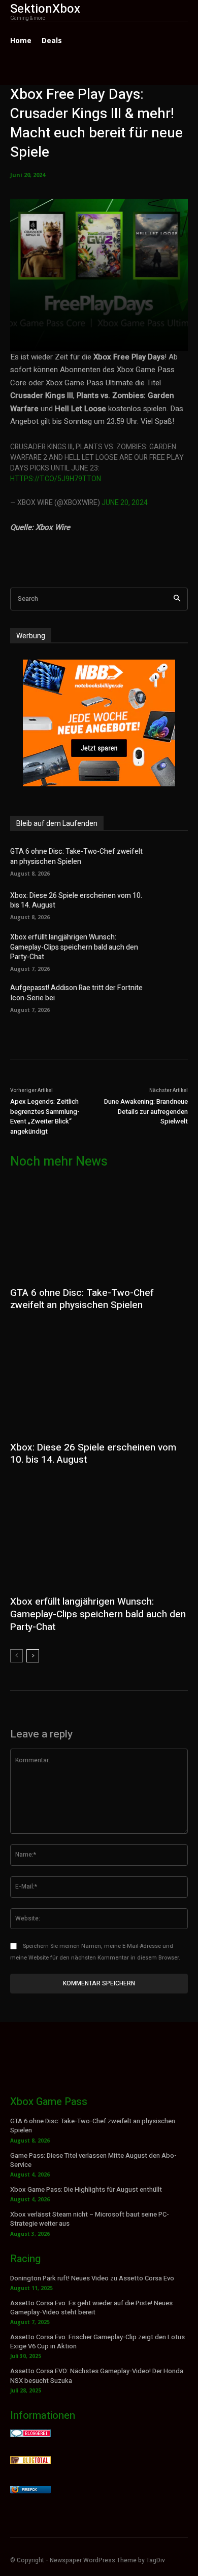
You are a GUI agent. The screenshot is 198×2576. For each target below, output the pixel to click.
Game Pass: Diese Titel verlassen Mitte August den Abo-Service (93, 2160)
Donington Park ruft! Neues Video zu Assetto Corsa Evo (92, 2278)
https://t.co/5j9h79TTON (56, 479)
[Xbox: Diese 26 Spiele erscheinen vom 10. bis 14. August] (172, 904)
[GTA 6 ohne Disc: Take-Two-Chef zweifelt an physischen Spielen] (172, 861)
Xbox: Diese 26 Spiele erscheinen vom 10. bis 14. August (76, 901)
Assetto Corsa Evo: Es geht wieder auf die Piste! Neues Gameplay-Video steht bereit (91, 2308)
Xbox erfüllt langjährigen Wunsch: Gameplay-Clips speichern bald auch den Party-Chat (74, 947)
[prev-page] (16, 1656)
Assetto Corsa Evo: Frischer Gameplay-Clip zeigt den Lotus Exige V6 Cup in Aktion (97, 2342)
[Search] (177, 599)
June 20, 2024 (125, 503)
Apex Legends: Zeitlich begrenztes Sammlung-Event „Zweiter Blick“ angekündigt (45, 1116)
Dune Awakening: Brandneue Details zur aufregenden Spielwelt (146, 1111)
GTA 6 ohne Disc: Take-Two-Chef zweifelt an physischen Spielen (76, 857)
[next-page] (33, 1656)
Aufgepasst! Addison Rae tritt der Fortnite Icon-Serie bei (76, 993)
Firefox (29, 2490)
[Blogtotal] (30, 2461)
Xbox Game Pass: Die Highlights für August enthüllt (86, 2189)
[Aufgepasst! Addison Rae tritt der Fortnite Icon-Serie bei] (172, 997)
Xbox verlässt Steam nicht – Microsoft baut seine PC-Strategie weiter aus (90, 2219)
